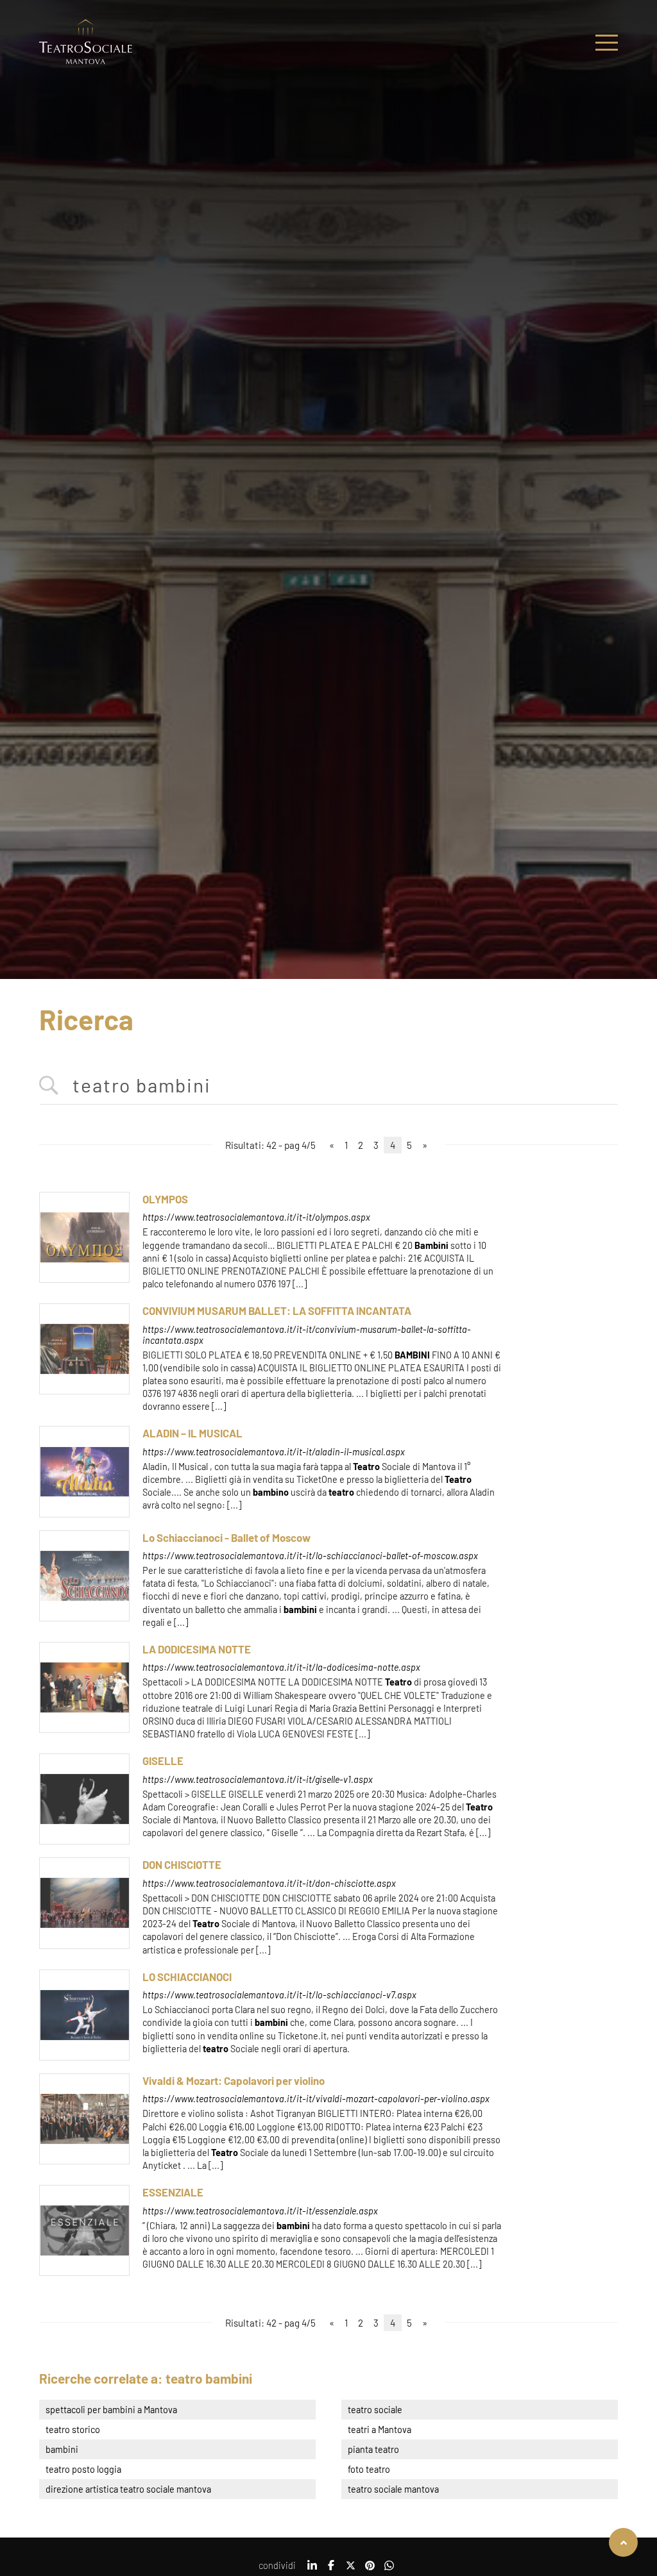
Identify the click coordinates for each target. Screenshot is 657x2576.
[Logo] (86, 43)
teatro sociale (375, 2410)
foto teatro (369, 2469)
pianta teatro (373, 2449)
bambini (62, 2449)
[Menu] (607, 43)
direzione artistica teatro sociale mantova (128, 2489)
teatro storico (73, 2430)
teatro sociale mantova (393, 2489)
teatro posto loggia (83, 2469)
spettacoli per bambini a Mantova (111, 2410)
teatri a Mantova (380, 2430)
